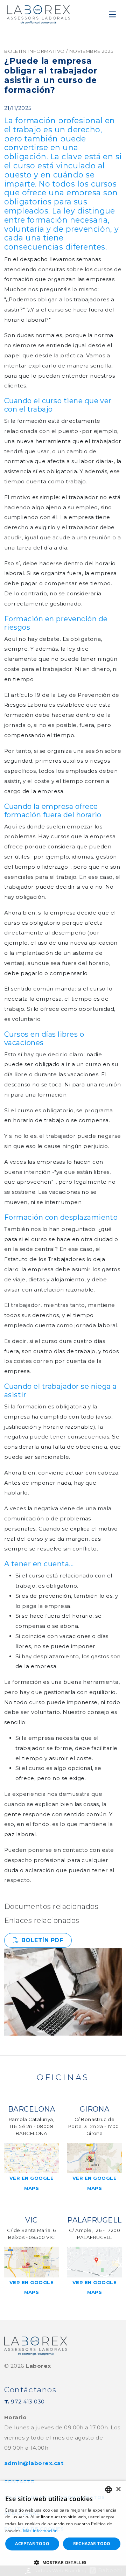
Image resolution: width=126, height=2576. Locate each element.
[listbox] (108, 2490)
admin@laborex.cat (34, 2463)
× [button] (118, 2489)
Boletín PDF (42, 1940)
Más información (40, 2531)
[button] (63, 2563)
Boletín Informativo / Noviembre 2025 (59, 51)
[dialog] (63, 2528)
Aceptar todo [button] (32, 2544)
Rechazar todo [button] (92, 2544)
